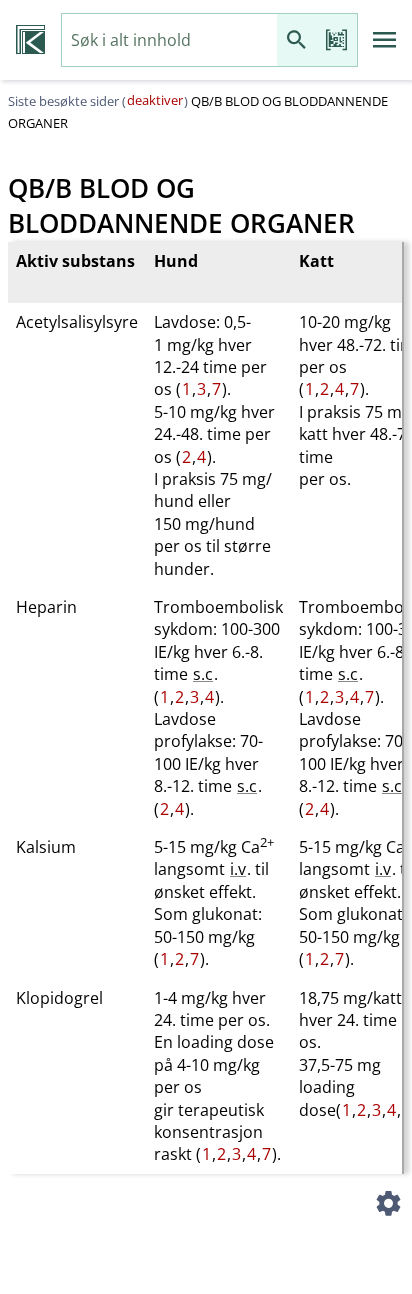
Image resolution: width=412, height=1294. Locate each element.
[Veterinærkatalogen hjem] (30, 40)
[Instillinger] (388, 1206)
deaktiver (155, 100)
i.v (238, 869)
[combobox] (169, 40)
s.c (203, 674)
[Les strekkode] (337, 40)
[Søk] (297, 40)
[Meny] (385, 40)
